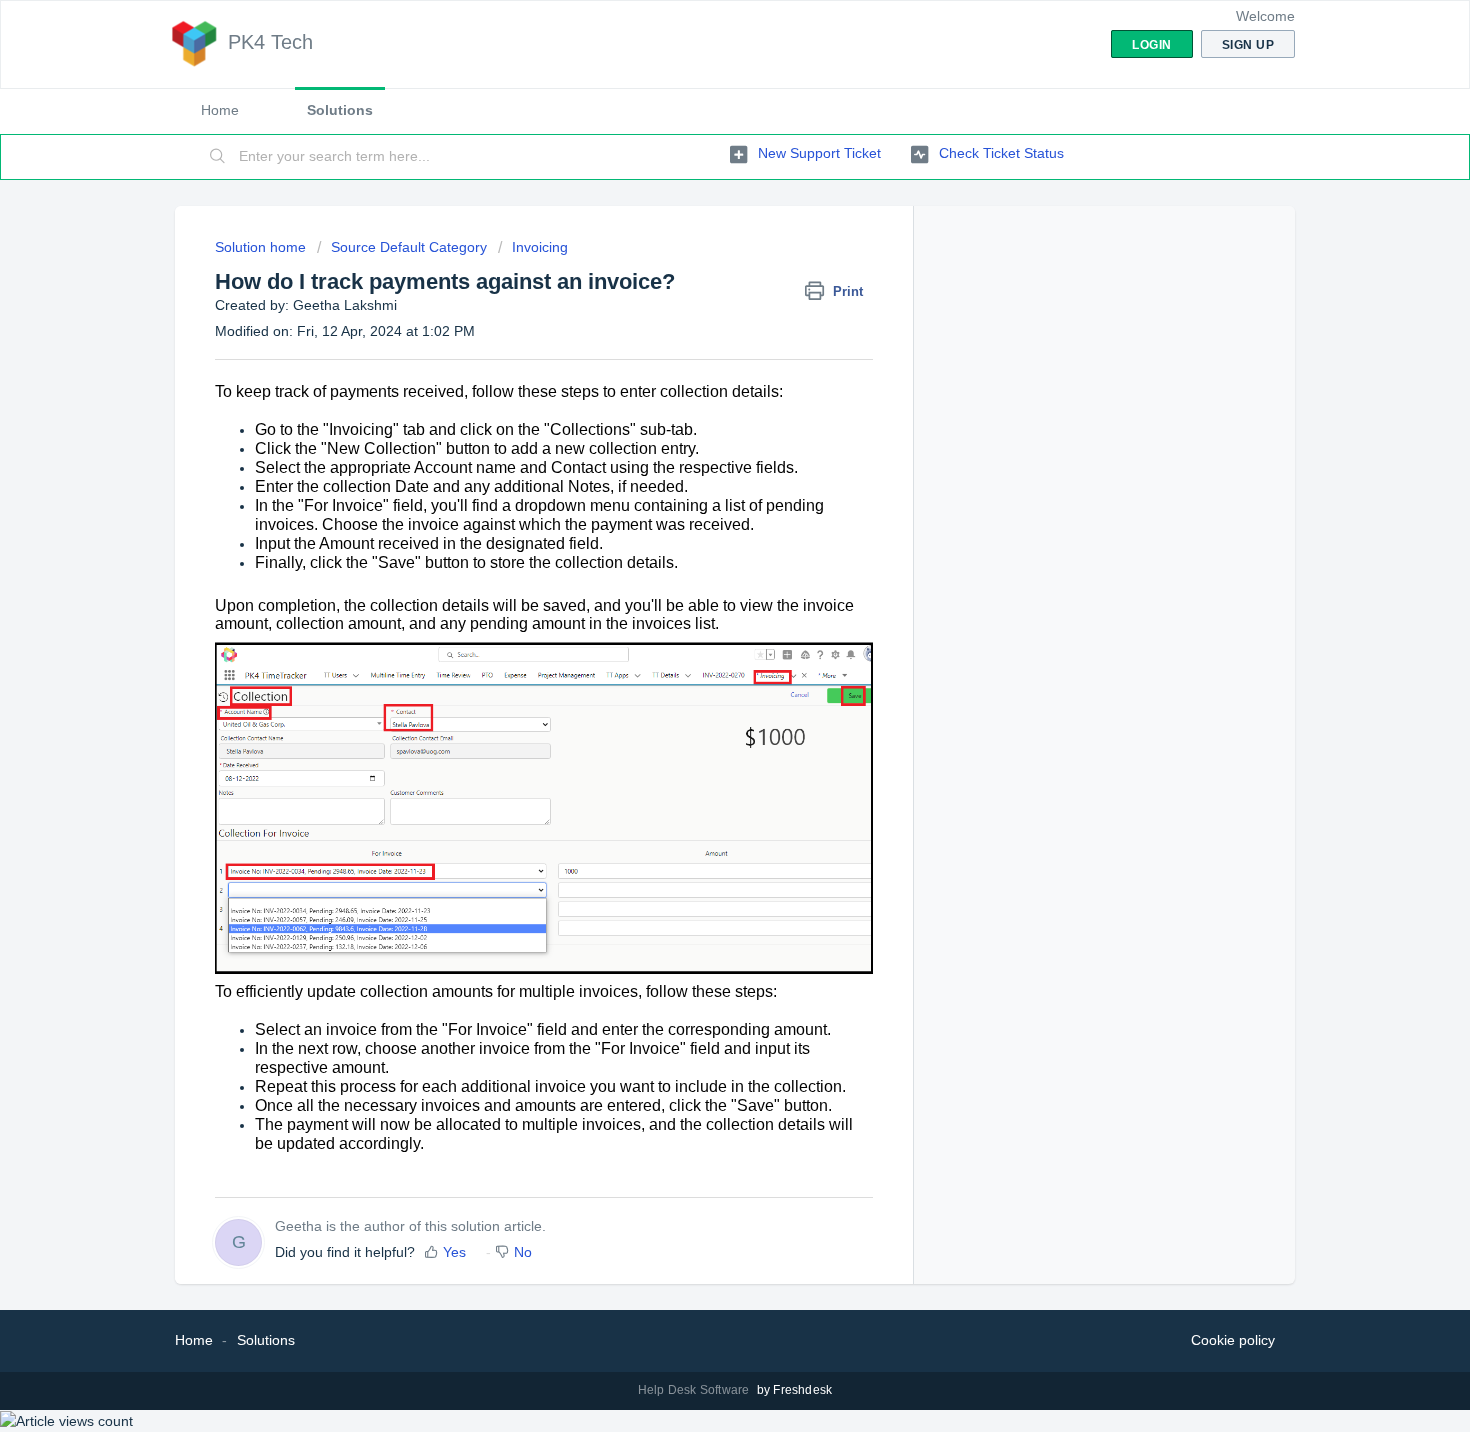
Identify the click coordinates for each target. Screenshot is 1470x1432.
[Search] (218, 157)
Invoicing (540, 247)
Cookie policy (1233, 1340)
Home (220, 110)
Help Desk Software (695, 1390)
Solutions (340, 110)
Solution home (262, 247)
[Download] (698, 460)
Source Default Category (409, 247)
